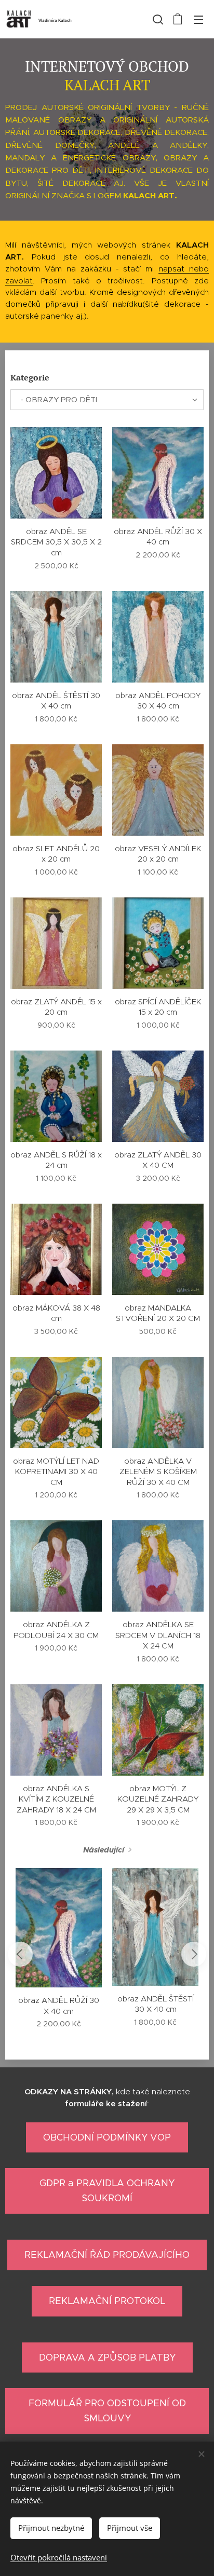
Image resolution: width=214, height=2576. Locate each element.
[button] (157, 19)
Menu (198, 19)
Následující (104, 1850)
